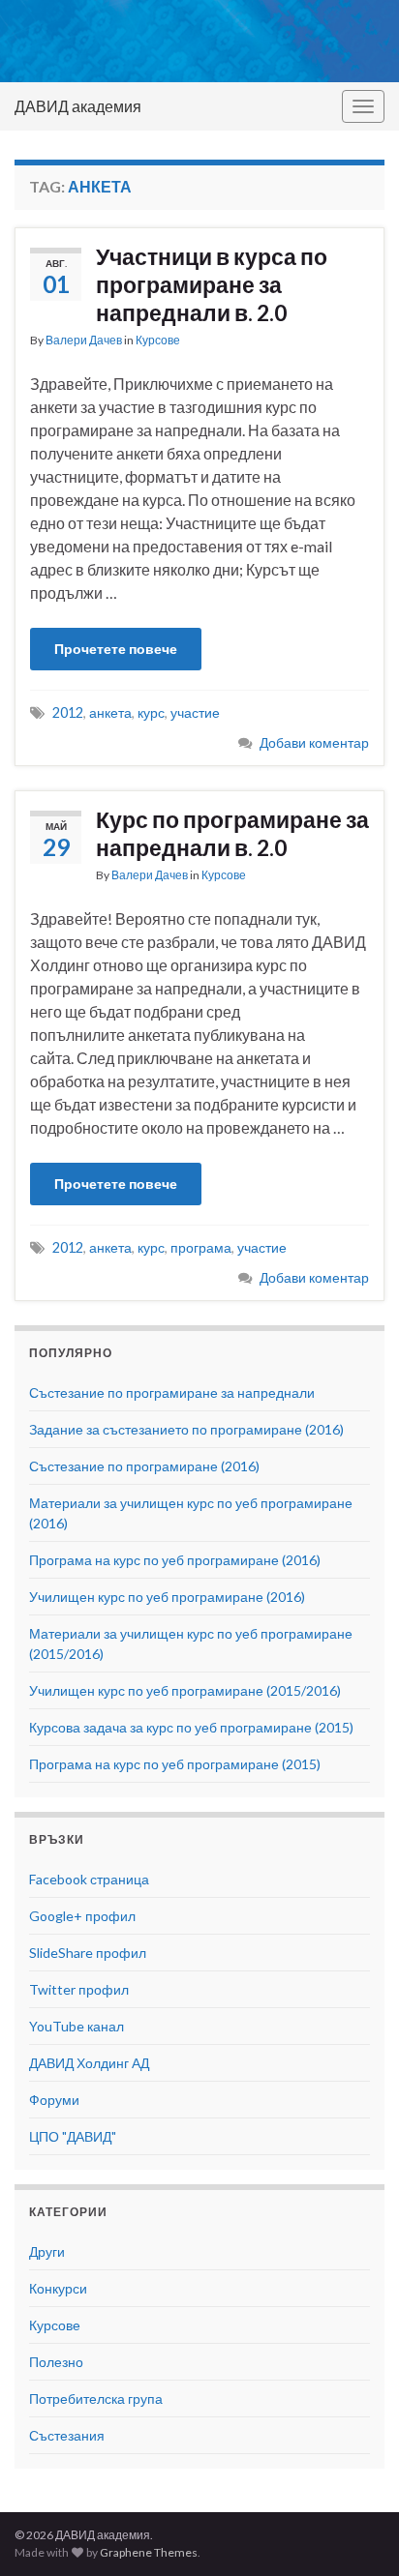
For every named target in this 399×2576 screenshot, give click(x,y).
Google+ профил (82, 1916)
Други (47, 2251)
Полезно (56, 2362)
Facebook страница (89, 1879)
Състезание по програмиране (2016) (144, 1466)
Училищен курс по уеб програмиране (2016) (167, 1597)
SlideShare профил (88, 1953)
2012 (68, 712)
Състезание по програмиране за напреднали (172, 1392)
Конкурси (58, 2288)
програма (201, 1247)
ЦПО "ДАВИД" (73, 2136)
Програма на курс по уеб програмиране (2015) (175, 1764)
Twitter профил (79, 1989)
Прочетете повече (116, 649)
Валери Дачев (84, 340)
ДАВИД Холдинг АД (89, 2063)
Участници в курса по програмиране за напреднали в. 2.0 (212, 284)
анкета (110, 712)
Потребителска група (96, 2398)
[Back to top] (355, 2532)
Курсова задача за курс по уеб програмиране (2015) (191, 1727)
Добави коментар (314, 742)
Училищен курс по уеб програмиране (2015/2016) (185, 1690)
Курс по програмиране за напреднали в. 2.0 (232, 833)
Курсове (158, 340)
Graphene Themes (149, 2552)
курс (151, 712)
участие (195, 712)
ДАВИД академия (78, 106)
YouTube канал (77, 2026)
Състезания (67, 2435)
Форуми (54, 2100)
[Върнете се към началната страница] (199, 41)
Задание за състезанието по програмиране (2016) (186, 1429)
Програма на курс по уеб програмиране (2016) (175, 1560)
